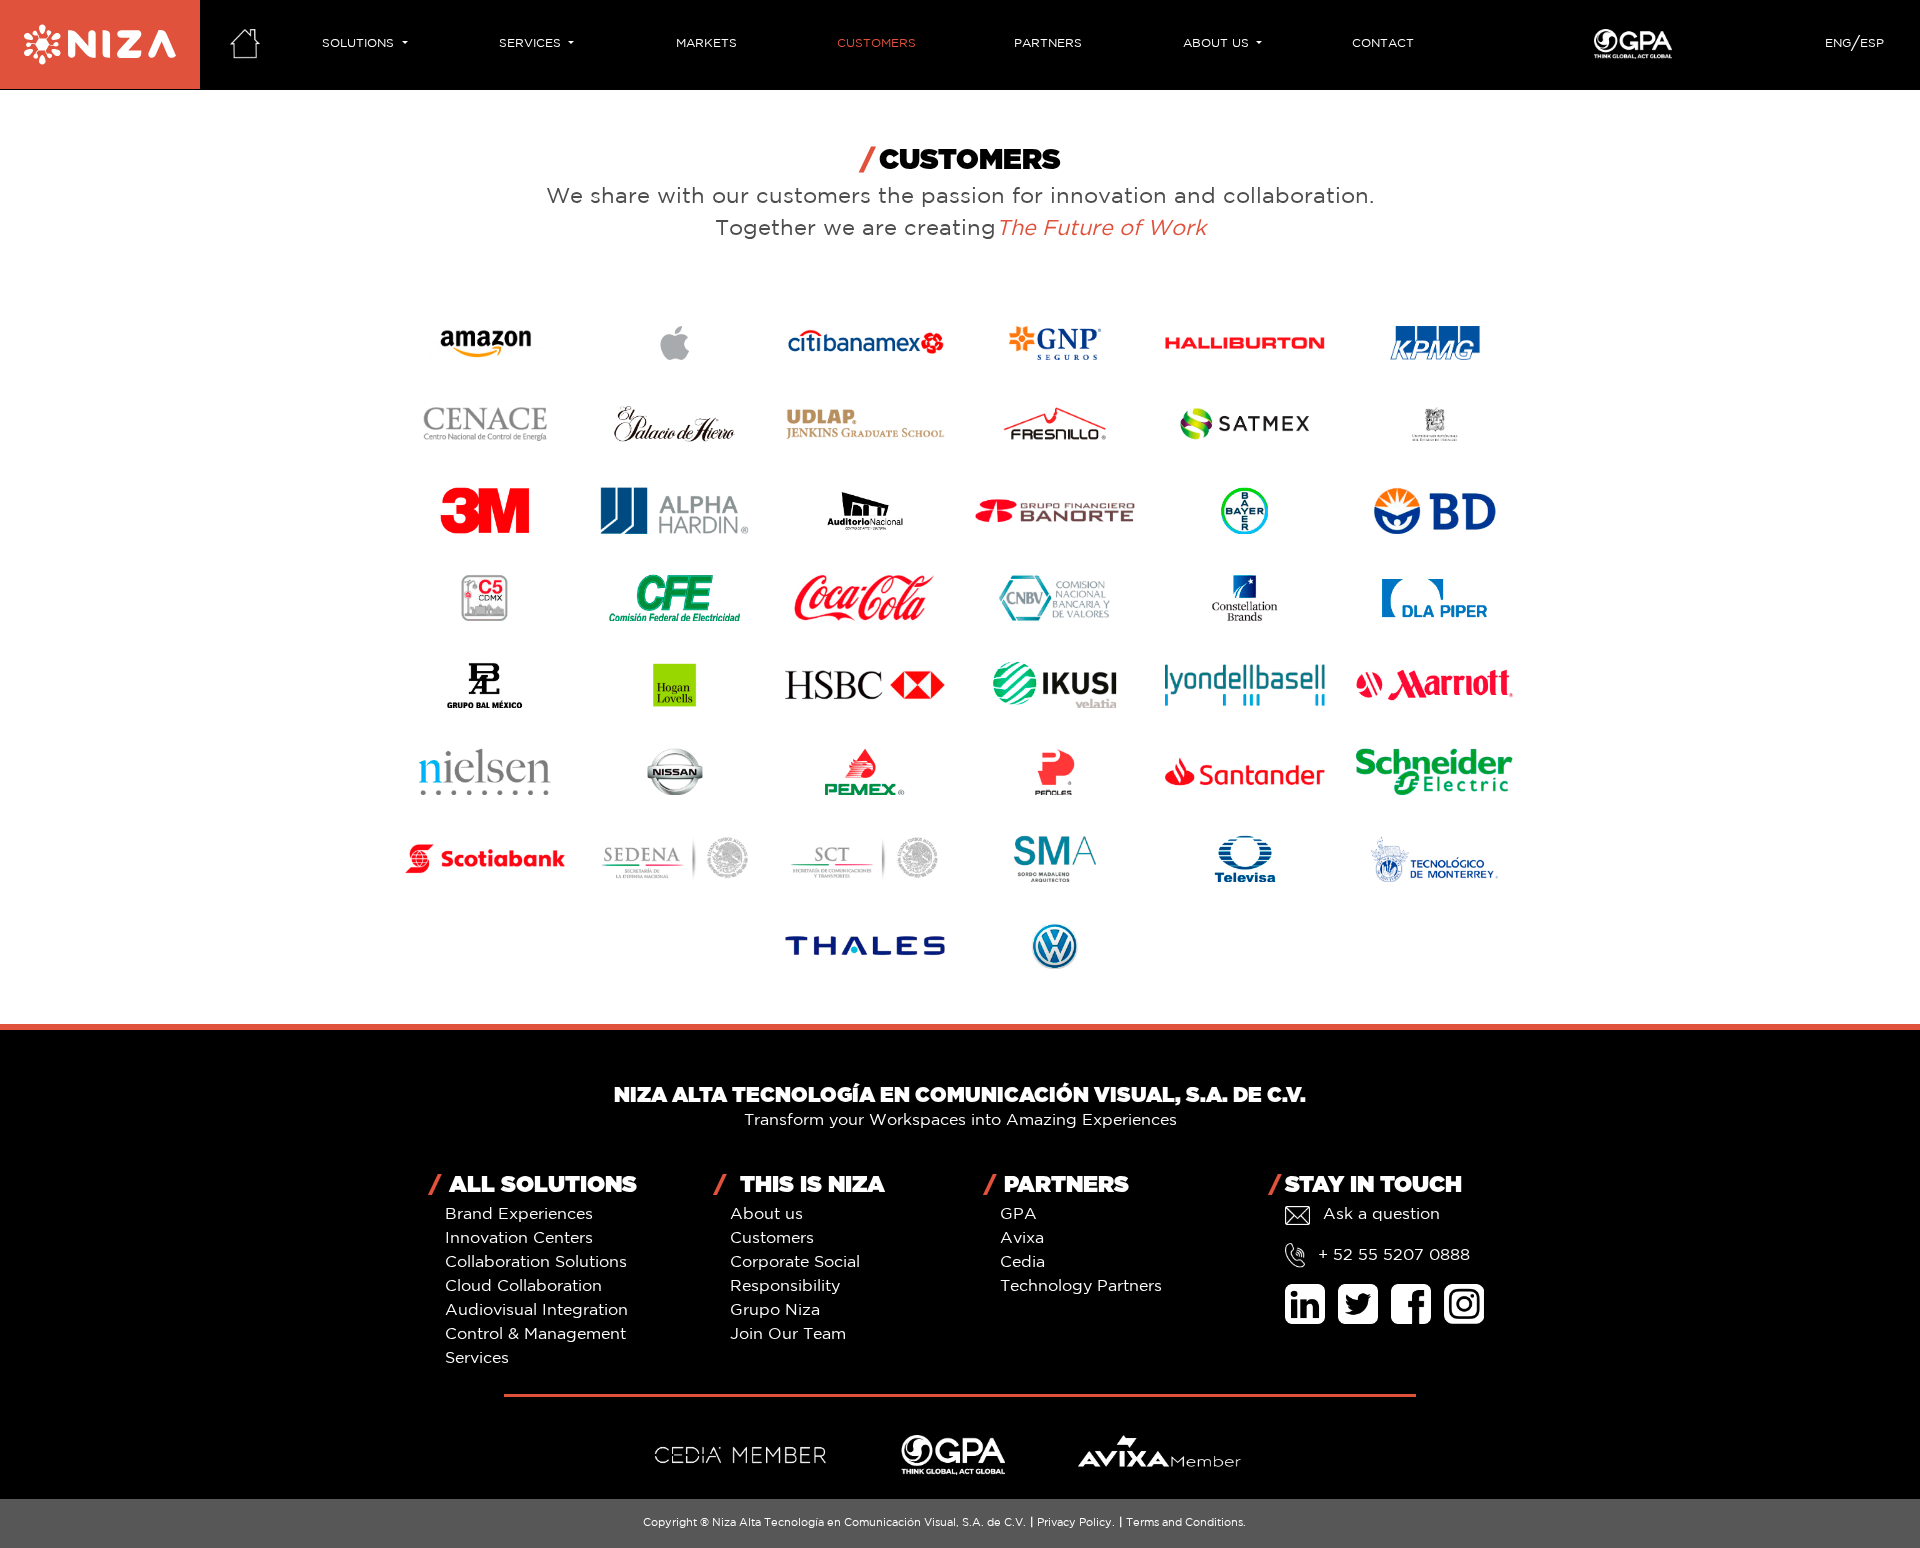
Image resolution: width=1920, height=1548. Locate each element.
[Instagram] (1464, 1304)
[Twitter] (1362, 1304)
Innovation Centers (519, 1238)
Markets (706, 43)
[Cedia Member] (740, 1455)
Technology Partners (1081, 1286)
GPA (1018, 1214)
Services (477, 1358)
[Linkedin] (1309, 1304)
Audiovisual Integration (536, 1310)
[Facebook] (1415, 1304)
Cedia (1022, 1262)
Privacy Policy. (1076, 1523)
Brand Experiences (519, 1214)
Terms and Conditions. (1186, 1523)
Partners (1048, 43)
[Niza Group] (100, 44)
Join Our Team (788, 1334)
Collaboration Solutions (536, 1262)
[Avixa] (1159, 1455)
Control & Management (535, 1334)
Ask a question (1379, 1214)
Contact (1383, 43)
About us (766, 1214)
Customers (876, 43)
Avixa (1022, 1238)
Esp (1872, 43)
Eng (1838, 43)
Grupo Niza (775, 1310)
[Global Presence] (953, 1455)
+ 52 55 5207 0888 (1391, 1255)
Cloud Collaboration (523, 1286)
